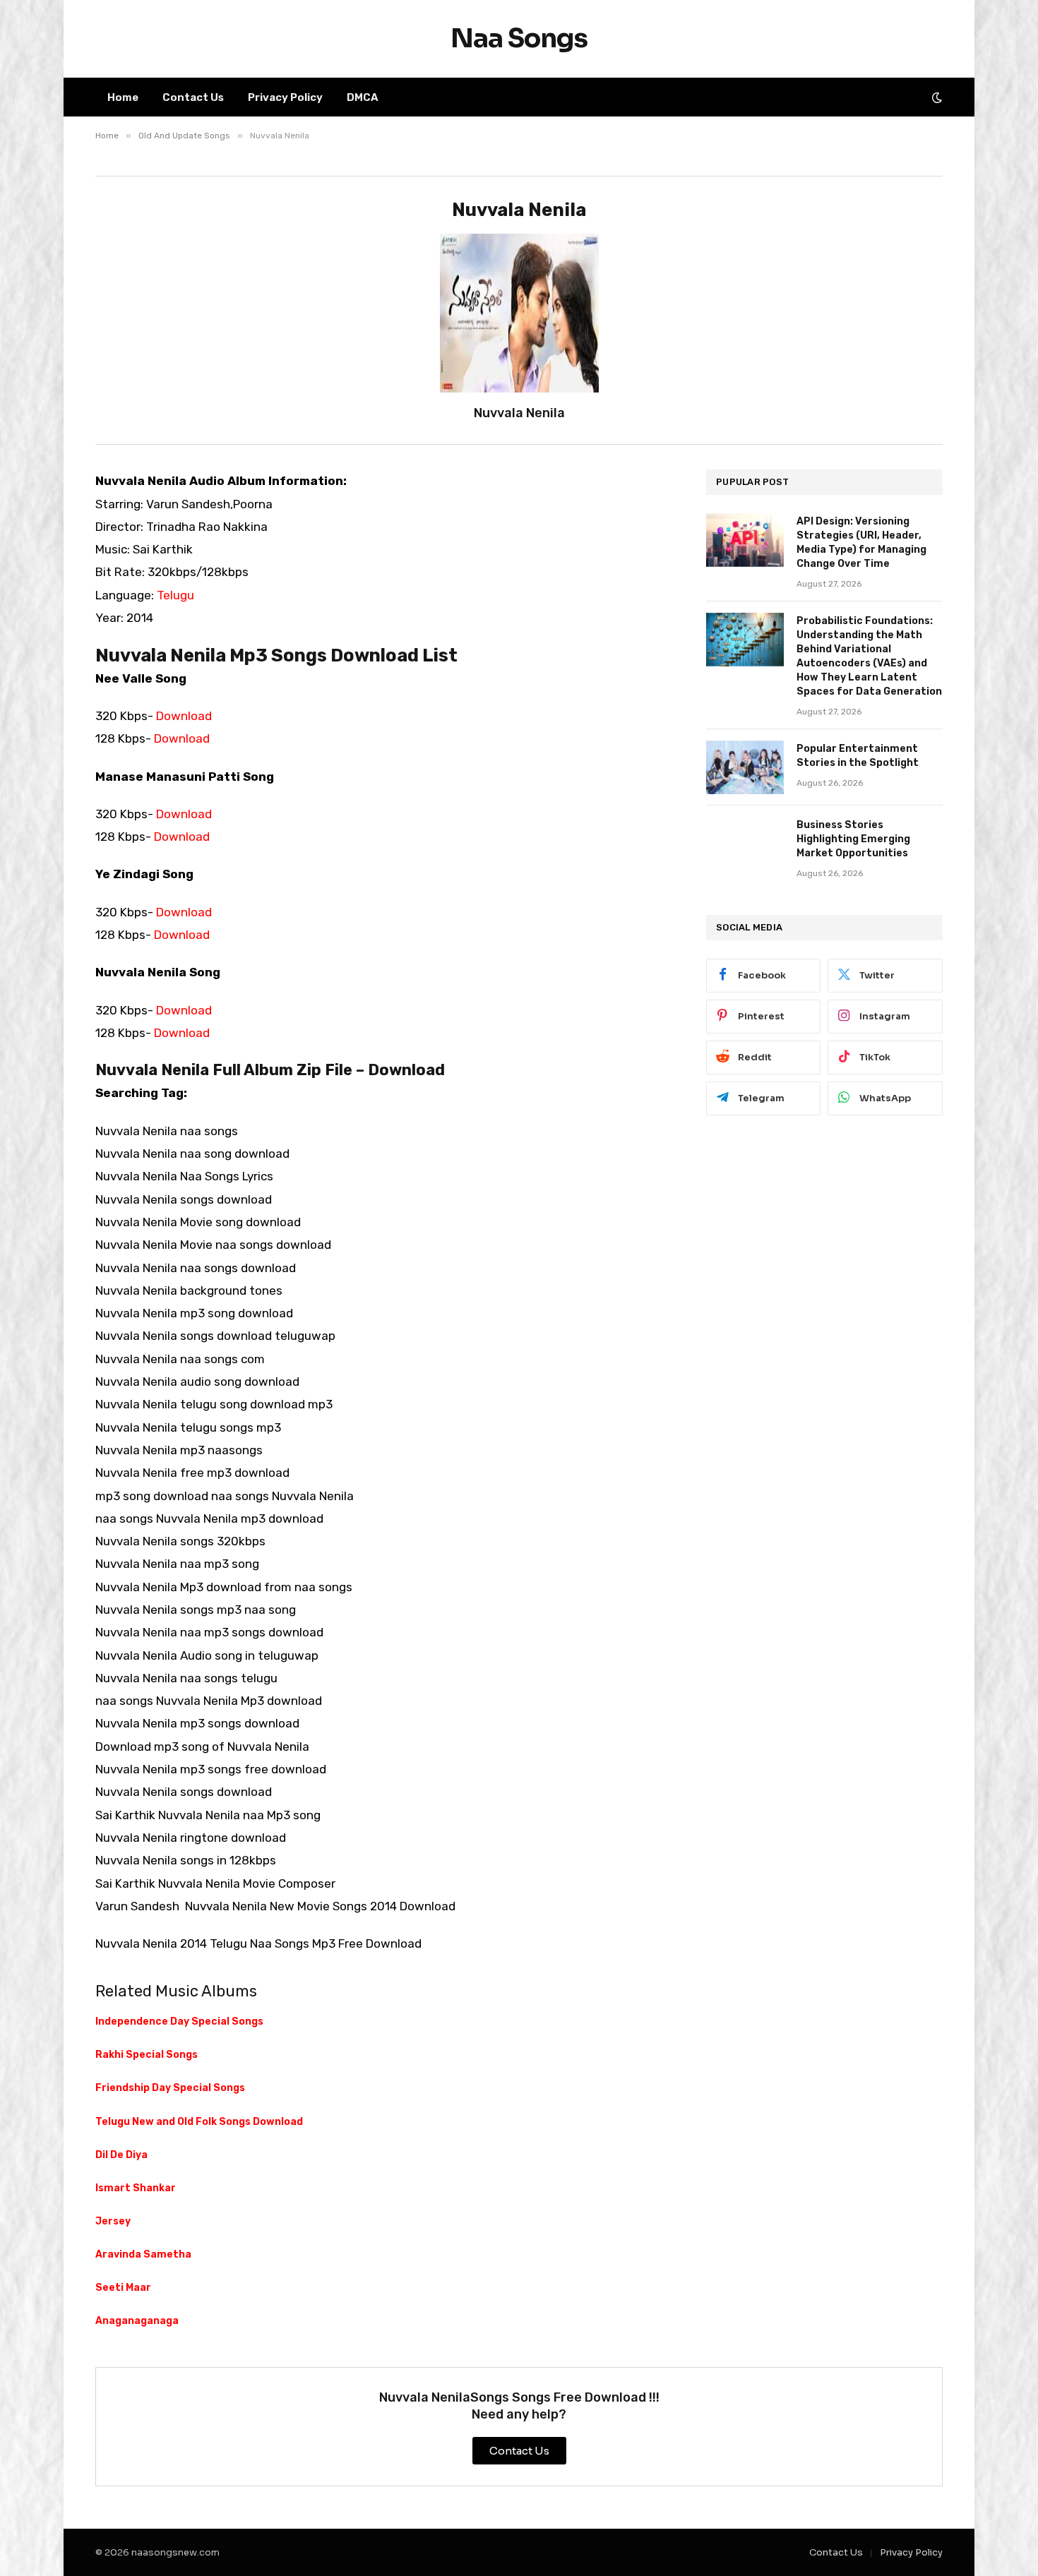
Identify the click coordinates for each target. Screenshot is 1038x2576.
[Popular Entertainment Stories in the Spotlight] (745, 767)
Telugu (175, 595)
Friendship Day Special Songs (170, 2088)
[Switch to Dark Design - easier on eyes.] (936, 97)
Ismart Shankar (136, 2188)
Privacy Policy (285, 97)
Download (184, 716)
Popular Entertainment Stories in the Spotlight (858, 756)
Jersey (113, 2221)
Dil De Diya (121, 2155)
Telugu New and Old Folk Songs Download (199, 2122)
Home (123, 97)
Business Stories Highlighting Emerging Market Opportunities (853, 839)
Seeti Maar (123, 2288)
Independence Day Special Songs (179, 2021)
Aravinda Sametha (143, 2254)
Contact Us (193, 97)
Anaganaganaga (137, 2321)
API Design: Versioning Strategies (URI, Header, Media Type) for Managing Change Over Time (861, 543)
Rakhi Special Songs (147, 2055)
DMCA (363, 97)
